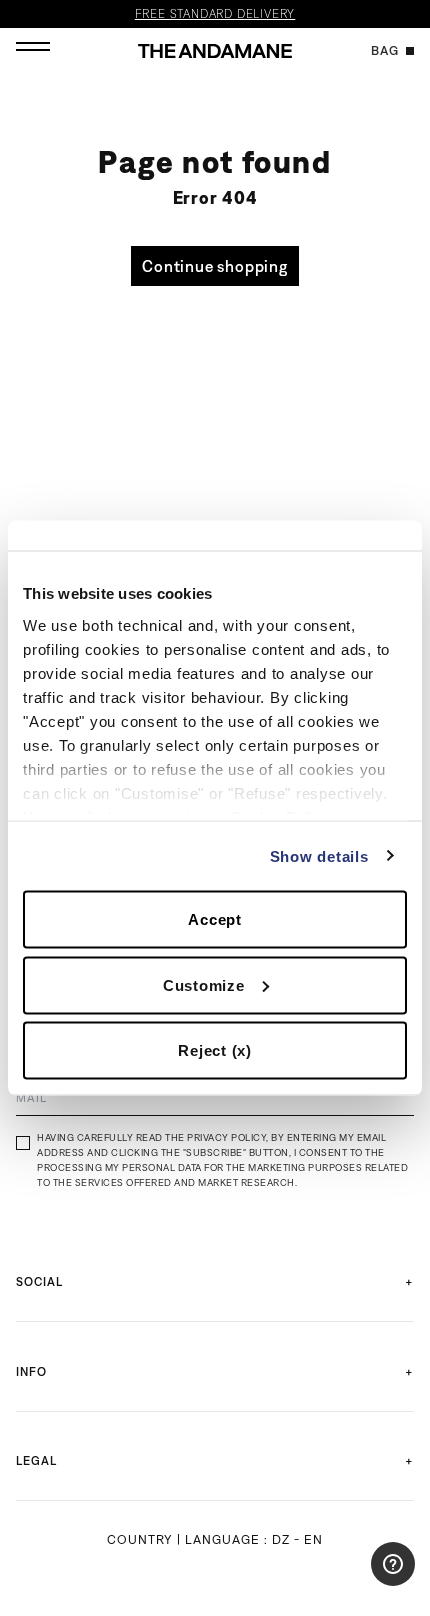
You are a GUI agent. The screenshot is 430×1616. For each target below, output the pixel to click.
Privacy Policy (226, 1137)
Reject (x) (215, 1050)
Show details (319, 855)
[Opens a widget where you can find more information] (355, 1581)
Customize (204, 984)
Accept (215, 919)
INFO (31, 1371)
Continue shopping (215, 266)
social (39, 1281)
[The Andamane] (215, 51)
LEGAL (36, 1460)
